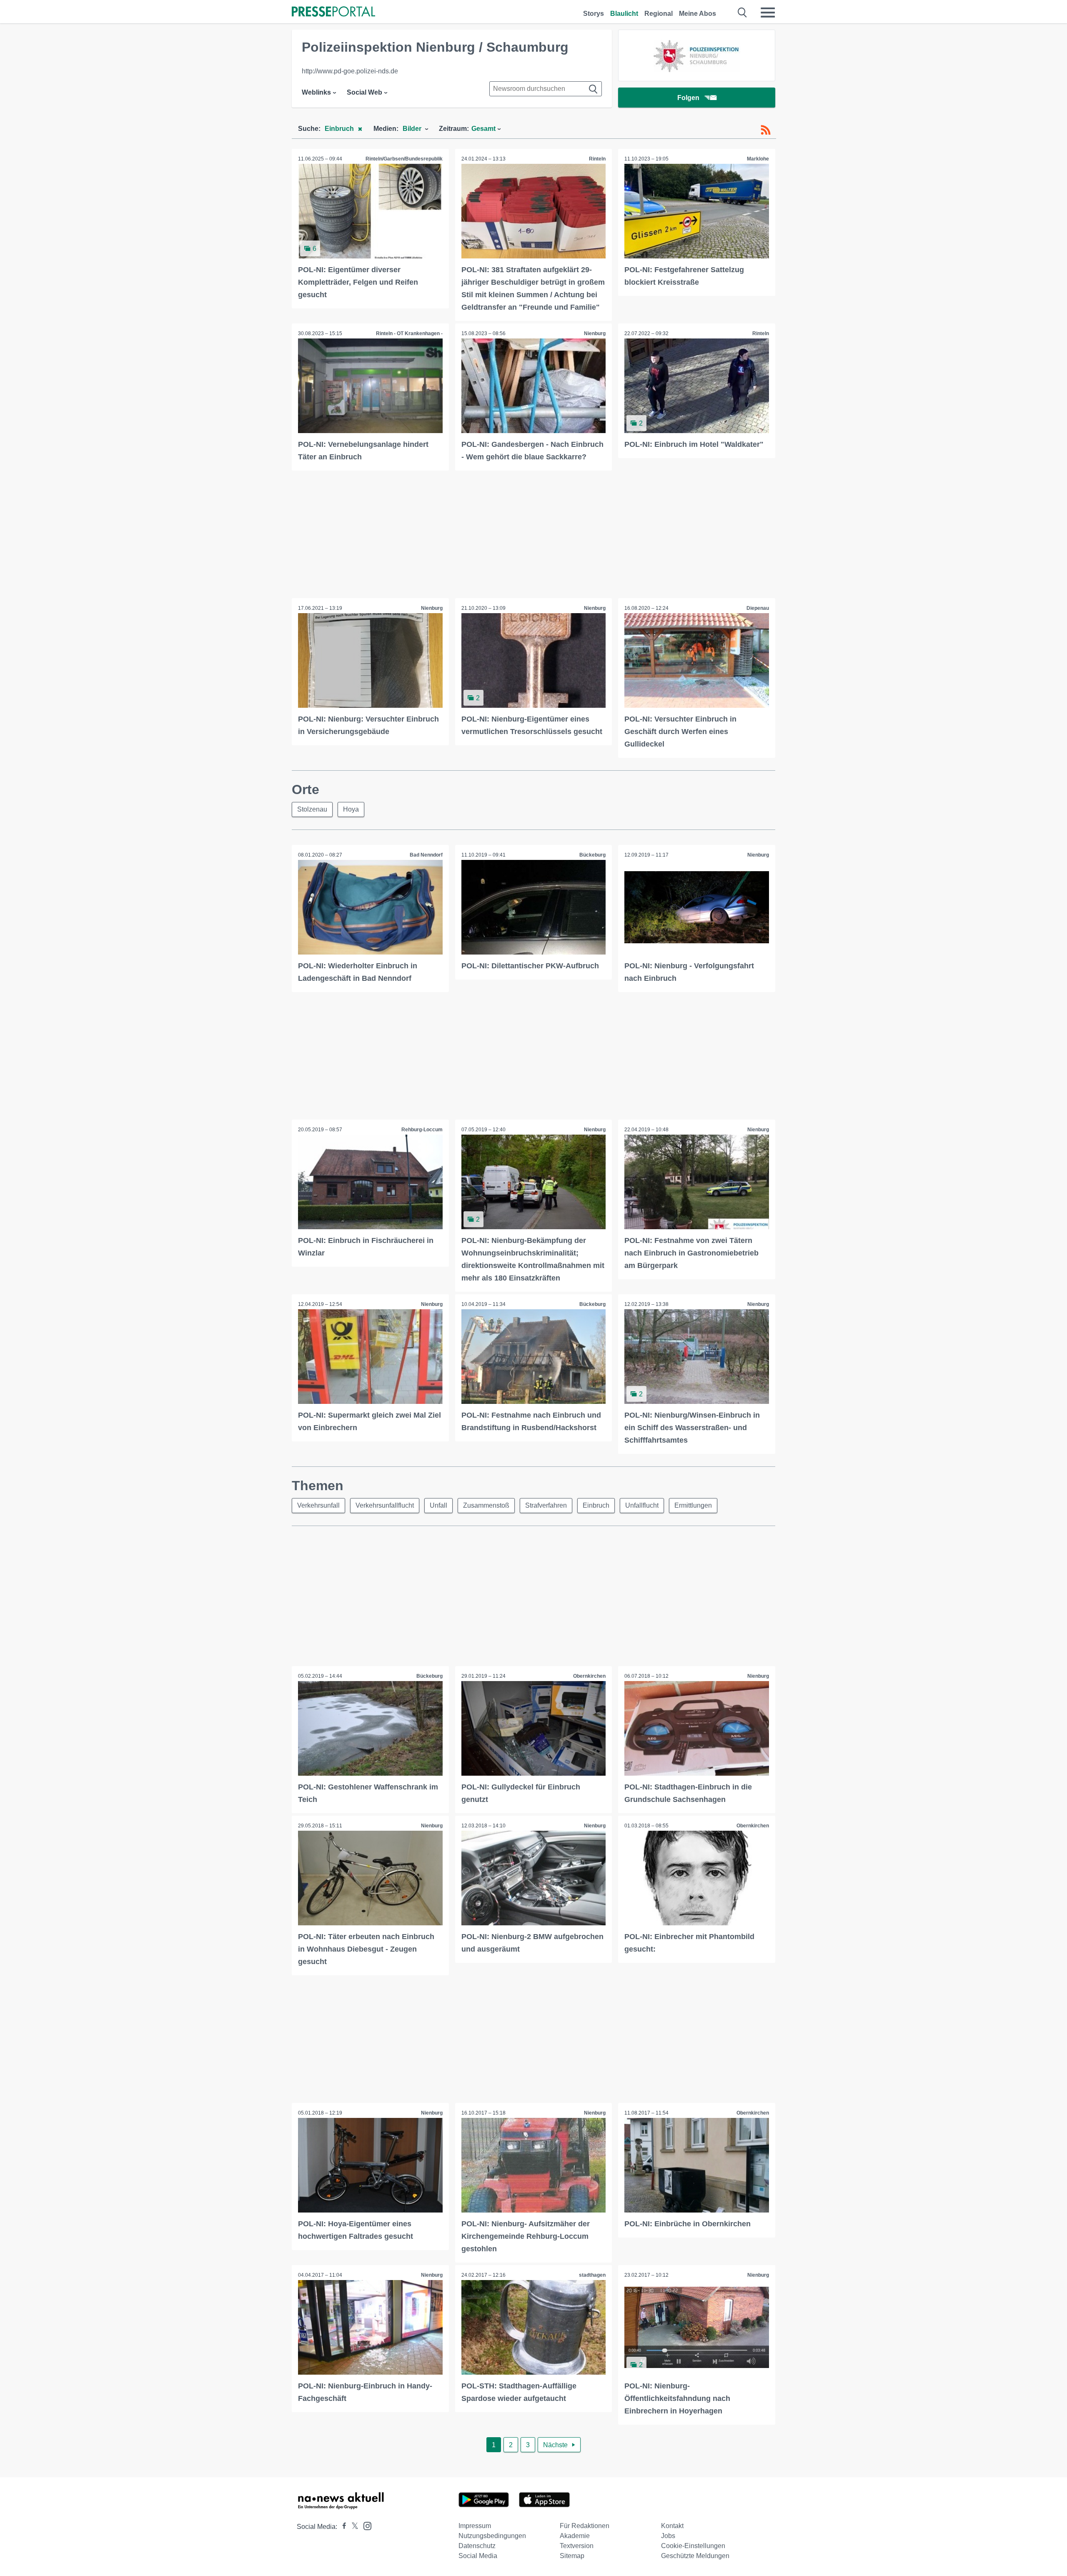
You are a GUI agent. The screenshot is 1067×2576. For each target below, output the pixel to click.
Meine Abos (698, 14)
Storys (594, 14)
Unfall (438, 1505)
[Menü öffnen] (768, 13)
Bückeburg (592, 855)
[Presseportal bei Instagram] (365, 2525)
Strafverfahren (546, 1505)
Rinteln (597, 159)
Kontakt (672, 2526)
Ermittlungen (693, 1505)
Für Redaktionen (585, 2526)
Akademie (575, 2536)
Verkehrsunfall (318, 1505)
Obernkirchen (589, 1676)
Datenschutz (477, 2546)
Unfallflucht (642, 1505)
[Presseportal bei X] (352, 2527)
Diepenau (758, 608)
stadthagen (592, 2275)
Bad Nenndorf (426, 855)
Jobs (668, 2536)
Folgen (688, 98)
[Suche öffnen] (743, 13)
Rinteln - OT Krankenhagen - (409, 333)
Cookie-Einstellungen (693, 2546)
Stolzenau (312, 809)
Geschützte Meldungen (695, 2556)
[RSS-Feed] (766, 130)
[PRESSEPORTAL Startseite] (333, 12)
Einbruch (596, 1505)
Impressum (475, 2526)
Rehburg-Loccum (422, 1130)
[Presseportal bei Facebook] (342, 2527)
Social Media (478, 2556)
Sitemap (572, 2556)
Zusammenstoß (486, 1505)
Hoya (351, 809)
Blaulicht (624, 14)
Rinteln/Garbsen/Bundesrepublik (404, 159)
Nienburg (595, 333)
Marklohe (758, 159)
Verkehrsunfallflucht (385, 1505)
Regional (659, 14)
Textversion (577, 2546)
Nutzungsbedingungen (492, 2536)
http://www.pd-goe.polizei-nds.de (350, 71)
